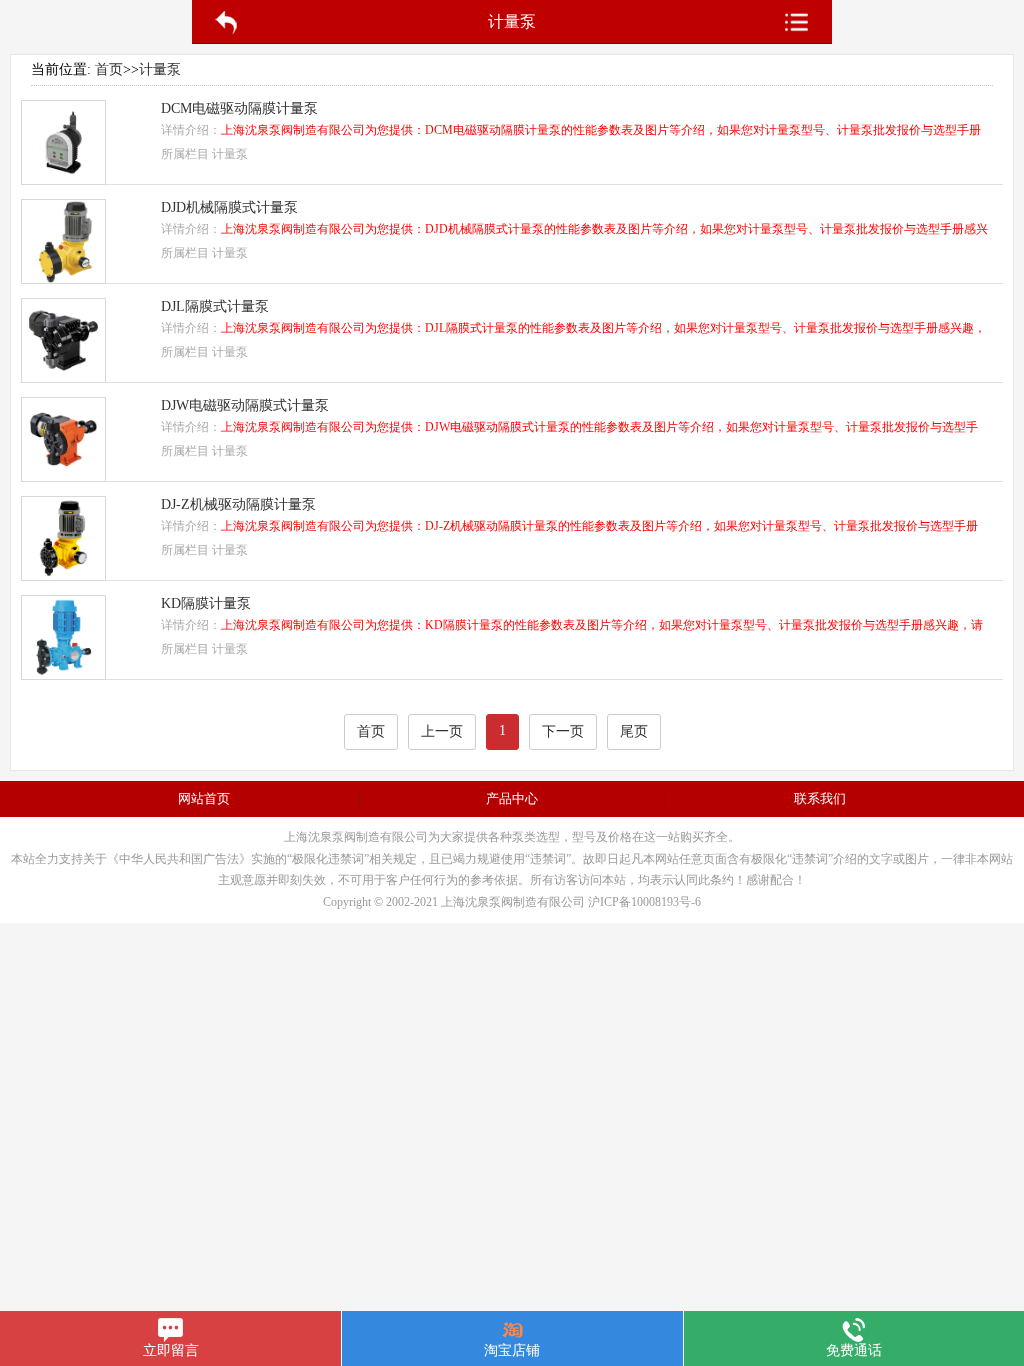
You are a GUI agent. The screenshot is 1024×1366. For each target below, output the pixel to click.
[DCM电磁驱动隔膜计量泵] (63, 179)
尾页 (634, 731)
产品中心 (512, 798)
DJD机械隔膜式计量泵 (229, 207)
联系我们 (820, 798)
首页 (109, 69)
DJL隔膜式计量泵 (215, 306)
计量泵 (160, 69)
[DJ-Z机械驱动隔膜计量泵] (63, 575)
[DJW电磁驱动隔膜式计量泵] (63, 476)
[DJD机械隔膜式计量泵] (63, 278)
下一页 (563, 731)
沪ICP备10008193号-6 (644, 902)
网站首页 (204, 798)
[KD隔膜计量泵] (63, 674)
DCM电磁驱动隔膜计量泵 (239, 108)
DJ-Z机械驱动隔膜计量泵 (238, 504)
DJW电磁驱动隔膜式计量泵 (245, 405)
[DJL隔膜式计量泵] (63, 377)
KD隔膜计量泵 (206, 603)
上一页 (442, 731)
